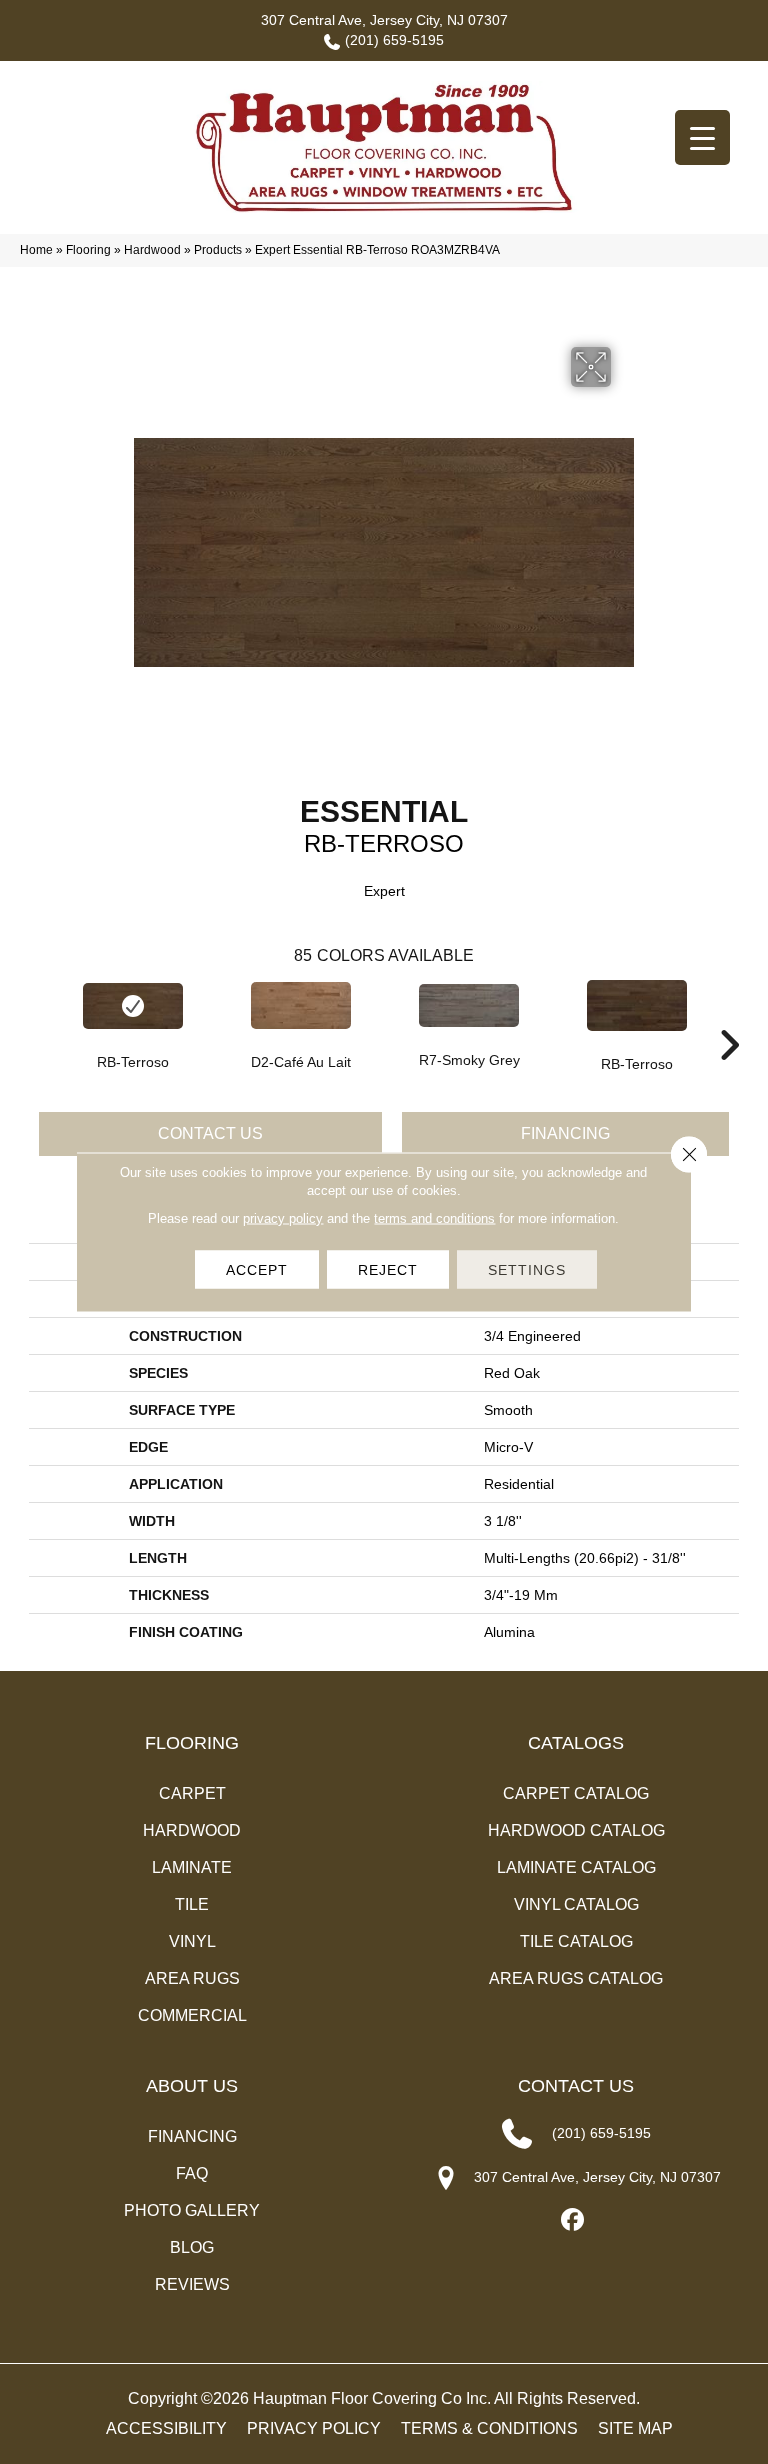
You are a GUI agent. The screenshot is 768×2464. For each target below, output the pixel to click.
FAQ (192, 2173)
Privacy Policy (314, 2428)
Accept (257, 1270)
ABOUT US (192, 2086)
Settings (527, 1270)
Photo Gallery (192, 2210)
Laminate (192, 1867)
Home (36, 250)
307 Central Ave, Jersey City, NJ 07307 (384, 20)
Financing (565, 1133)
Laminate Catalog (576, 1867)
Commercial (192, 2015)
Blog (192, 2247)
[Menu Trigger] (702, 137)
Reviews (192, 2284)
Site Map (635, 2428)
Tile (192, 1904)
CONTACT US (576, 2086)
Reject (388, 1270)
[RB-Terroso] (133, 1006)
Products (218, 250)
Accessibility (166, 2428)
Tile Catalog (576, 1941)
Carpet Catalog (576, 1793)
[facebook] (573, 2220)
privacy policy (283, 1218)
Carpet (192, 1793)
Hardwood (152, 250)
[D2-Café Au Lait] (301, 1005)
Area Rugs (192, 1978)
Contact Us (210, 1133)
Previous (39, 1015)
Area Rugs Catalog (576, 1978)
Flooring (88, 250)
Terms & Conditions (489, 2428)
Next (729, 1015)
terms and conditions (434, 1218)
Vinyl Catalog (576, 1904)
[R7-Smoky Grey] (469, 1005)
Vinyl (192, 1941)
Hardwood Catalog (576, 1830)
